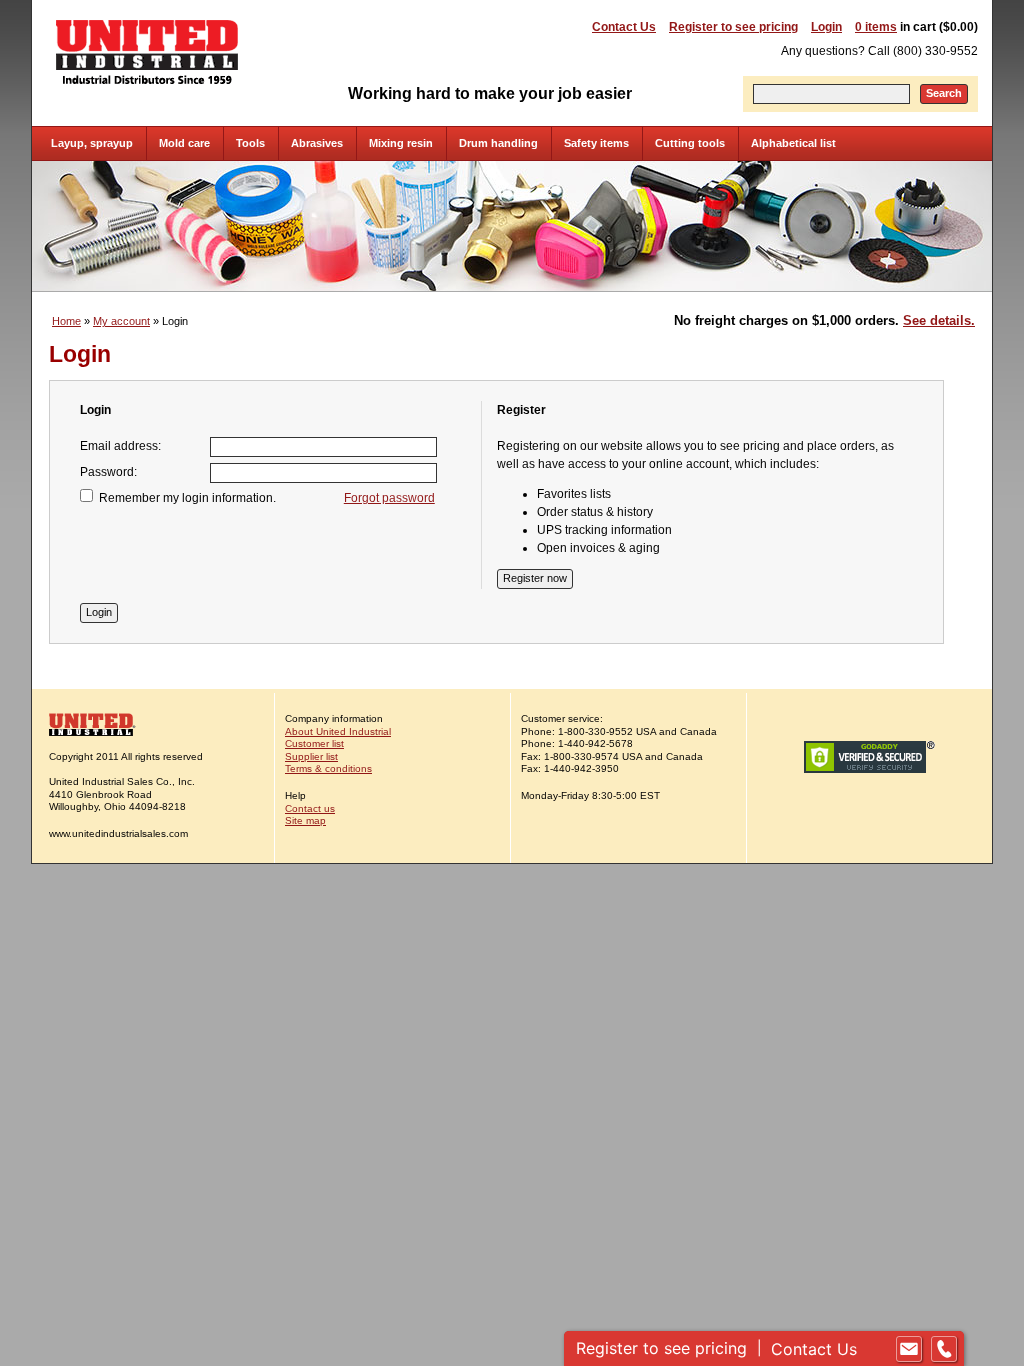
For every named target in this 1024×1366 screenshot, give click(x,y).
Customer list (314, 743)
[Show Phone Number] (944, 1349)
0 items (876, 27)
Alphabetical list (793, 143)
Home (66, 321)
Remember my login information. (187, 498)
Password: (108, 472)
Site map (305, 820)
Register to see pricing (733, 27)
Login (826, 27)
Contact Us (624, 27)
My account (121, 321)
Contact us (310, 808)
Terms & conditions (328, 768)
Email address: (120, 446)
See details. (939, 320)
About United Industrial (338, 731)
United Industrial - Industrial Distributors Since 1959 (147, 52)
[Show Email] (909, 1349)
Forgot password (389, 498)
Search (944, 93)
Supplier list (311, 756)
